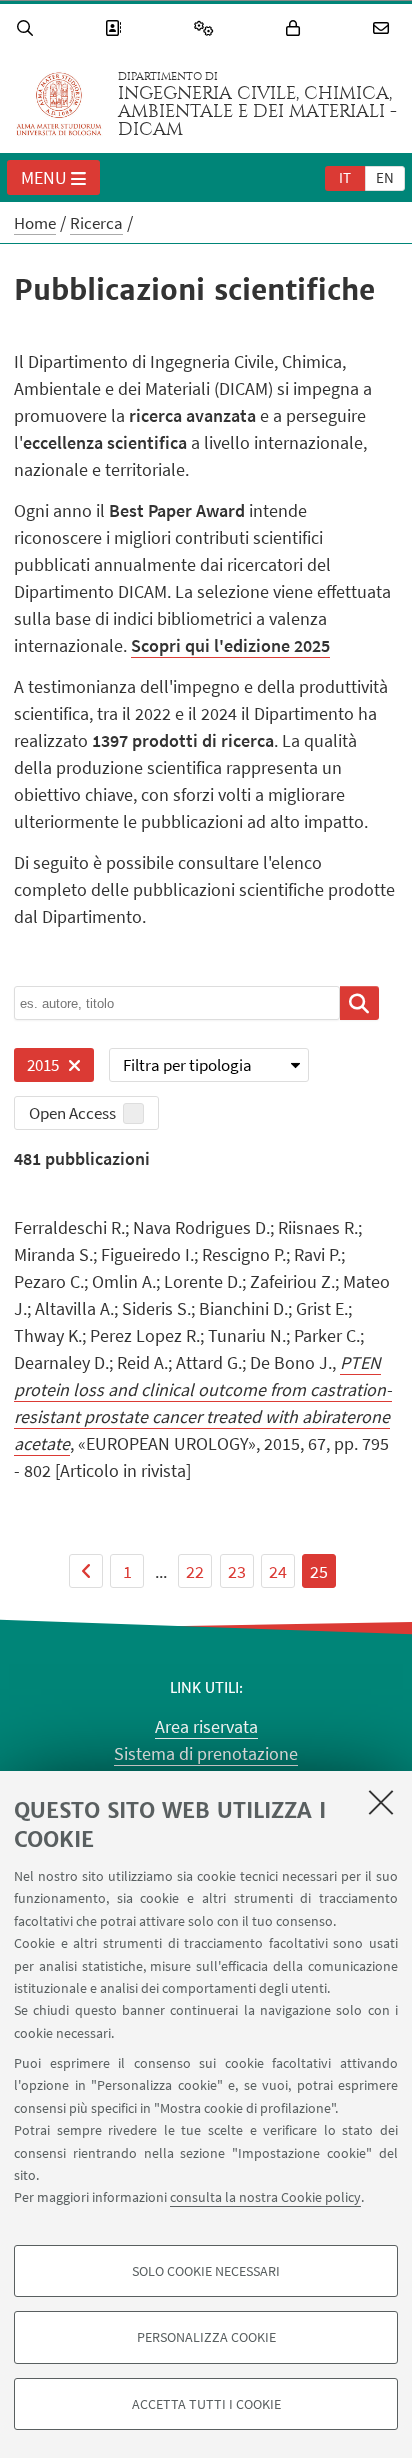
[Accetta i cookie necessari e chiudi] (381, 1802)
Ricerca (96, 223)
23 (237, 1571)
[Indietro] (86, 1571)
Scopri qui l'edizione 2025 (230, 645)
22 (195, 1571)
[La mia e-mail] (384, 28)
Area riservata (206, 1726)
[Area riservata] (296, 28)
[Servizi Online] (207, 28)
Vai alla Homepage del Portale (59, 104)
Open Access (72, 1113)
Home (35, 223)
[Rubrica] (116, 28)
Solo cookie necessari (206, 2271)
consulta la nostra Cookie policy (265, 2197)
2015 (36, 1068)
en (385, 177)
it (345, 177)
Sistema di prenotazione (206, 1753)
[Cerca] (28, 28)
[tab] (345, 177)
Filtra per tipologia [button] (187, 1065)
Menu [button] (44, 177)
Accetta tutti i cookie (206, 2404)
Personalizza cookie (206, 2337)
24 (278, 1571)
